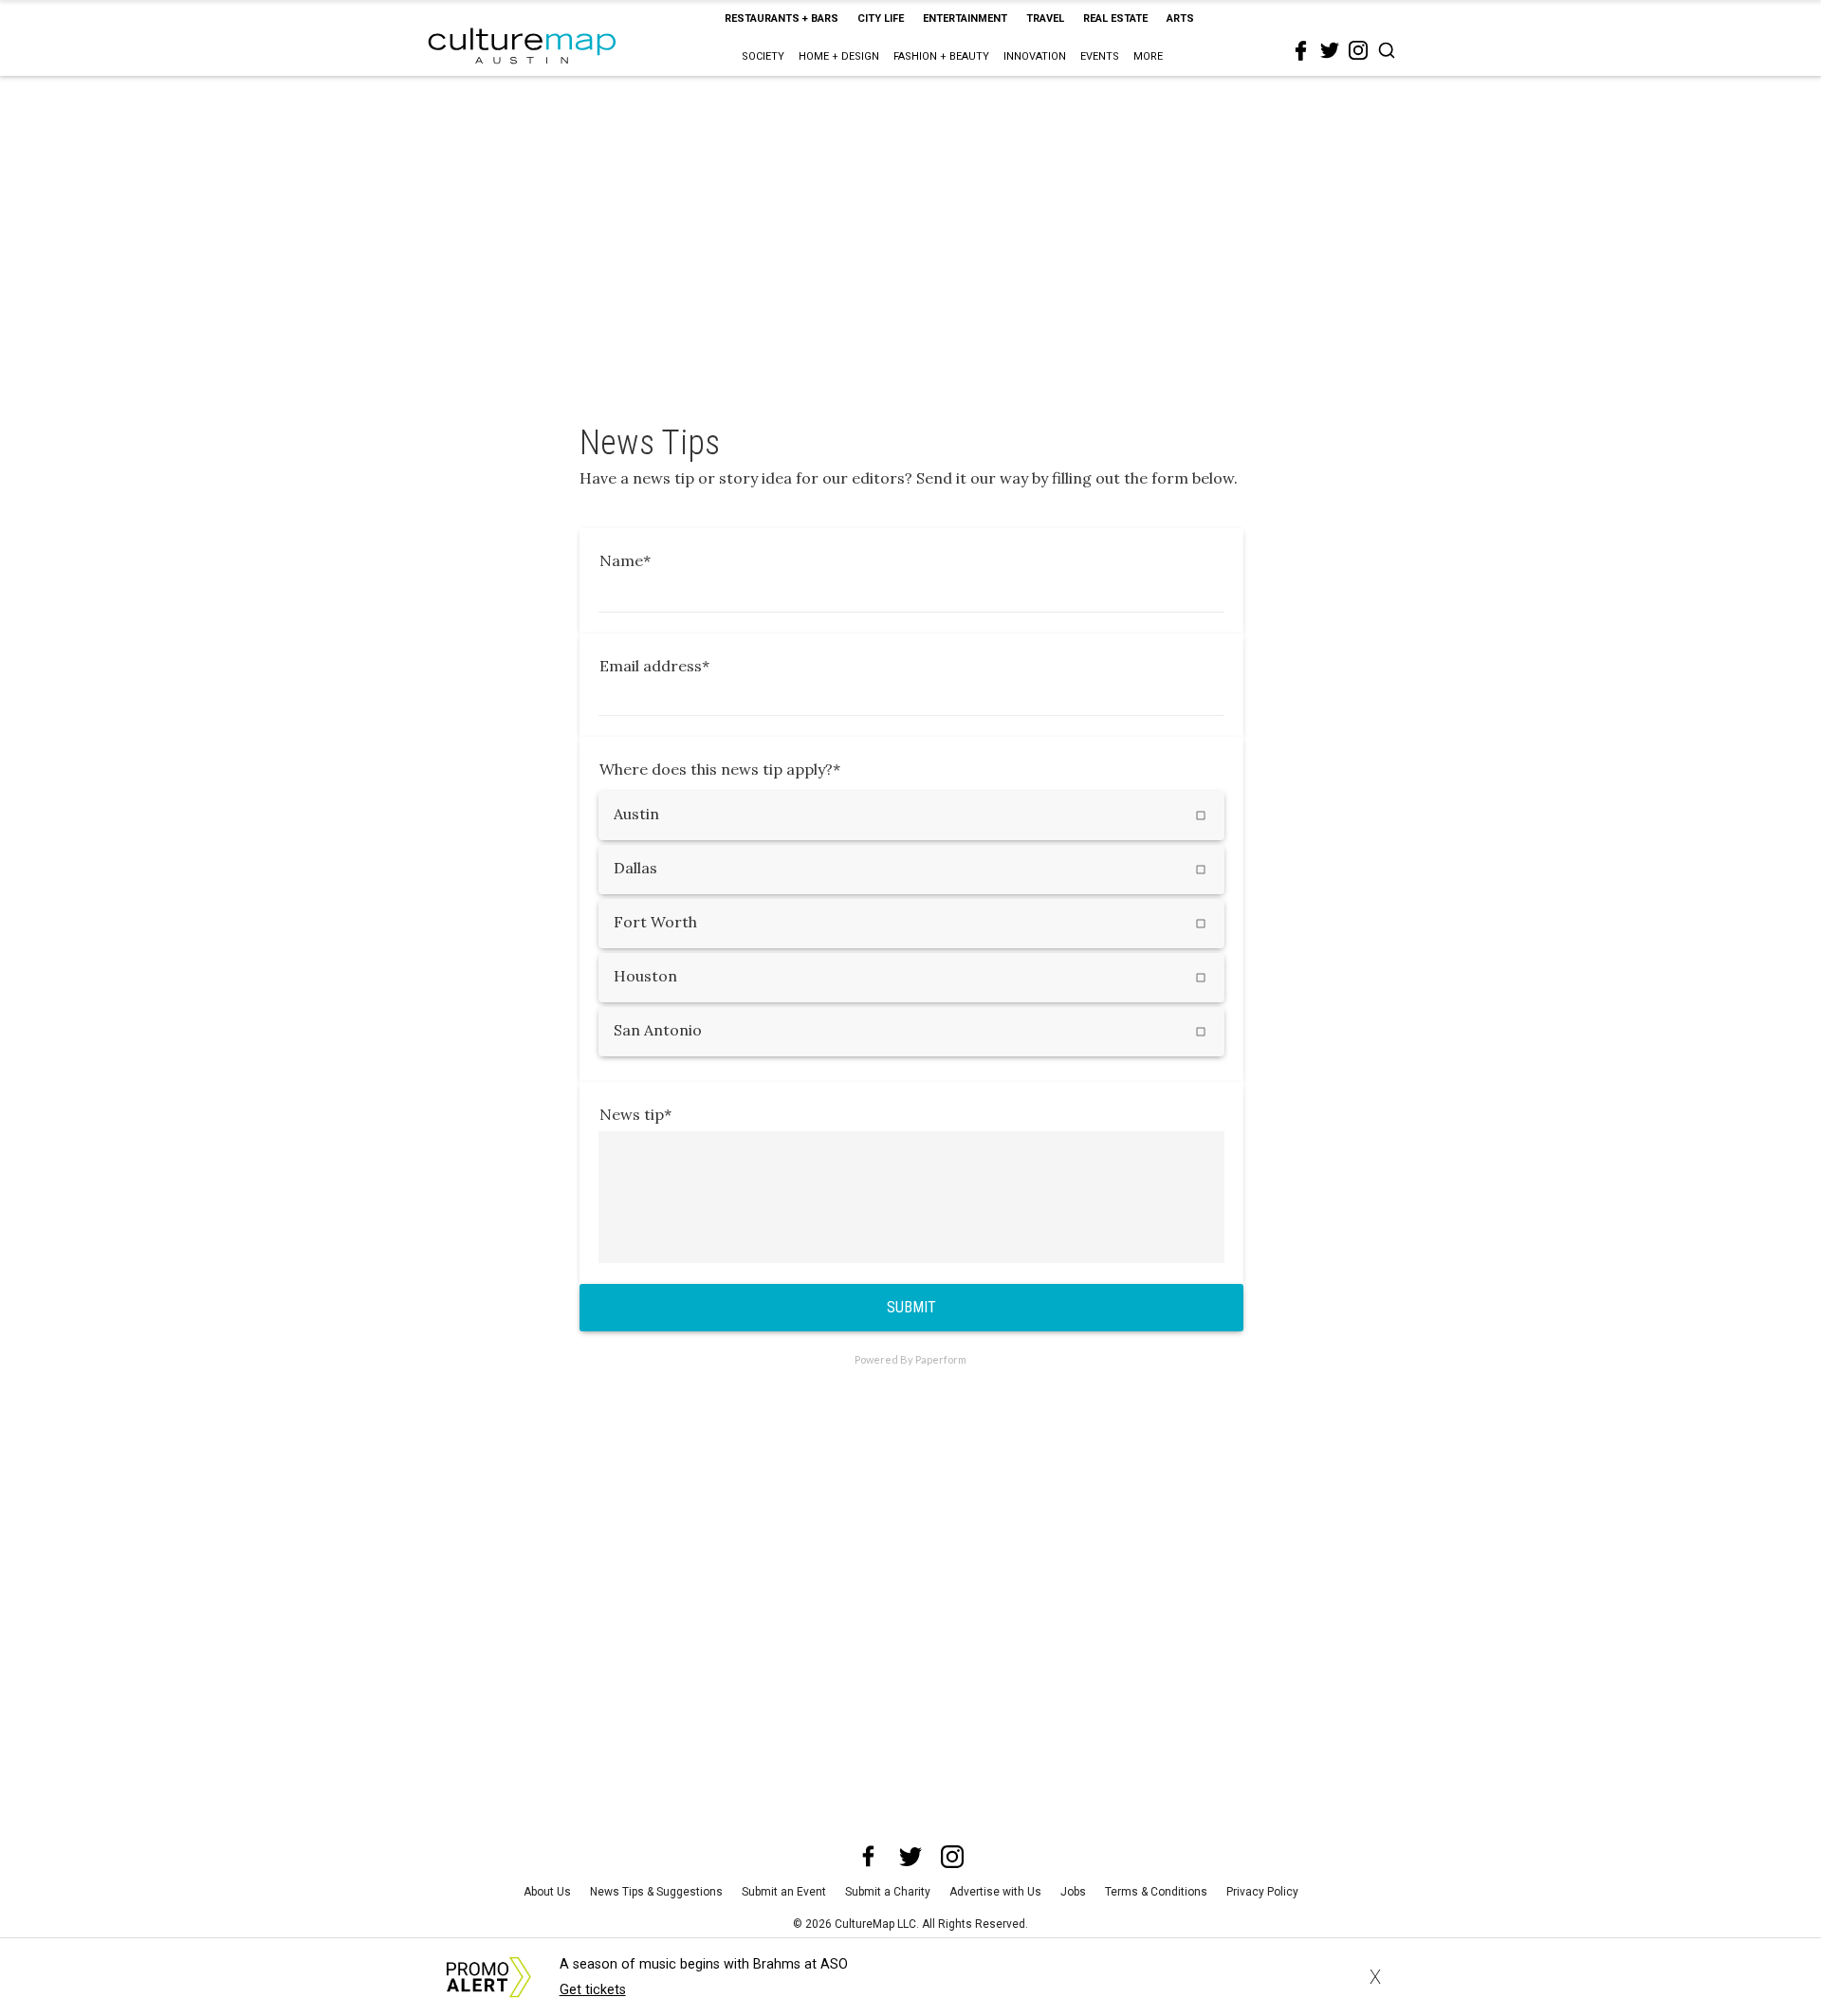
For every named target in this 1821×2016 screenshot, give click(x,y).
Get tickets (593, 1990)
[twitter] (1330, 50)
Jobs (1073, 1892)
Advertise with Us (995, 1892)
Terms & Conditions (1156, 1892)
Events (1100, 56)
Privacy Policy (1262, 1892)
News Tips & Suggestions (656, 1892)
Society (763, 56)
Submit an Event (784, 1892)
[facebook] (1301, 51)
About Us (547, 1892)
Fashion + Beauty (941, 56)
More (1148, 56)
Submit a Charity (888, 1892)
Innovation (1035, 56)
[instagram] (1358, 50)
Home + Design (839, 56)
